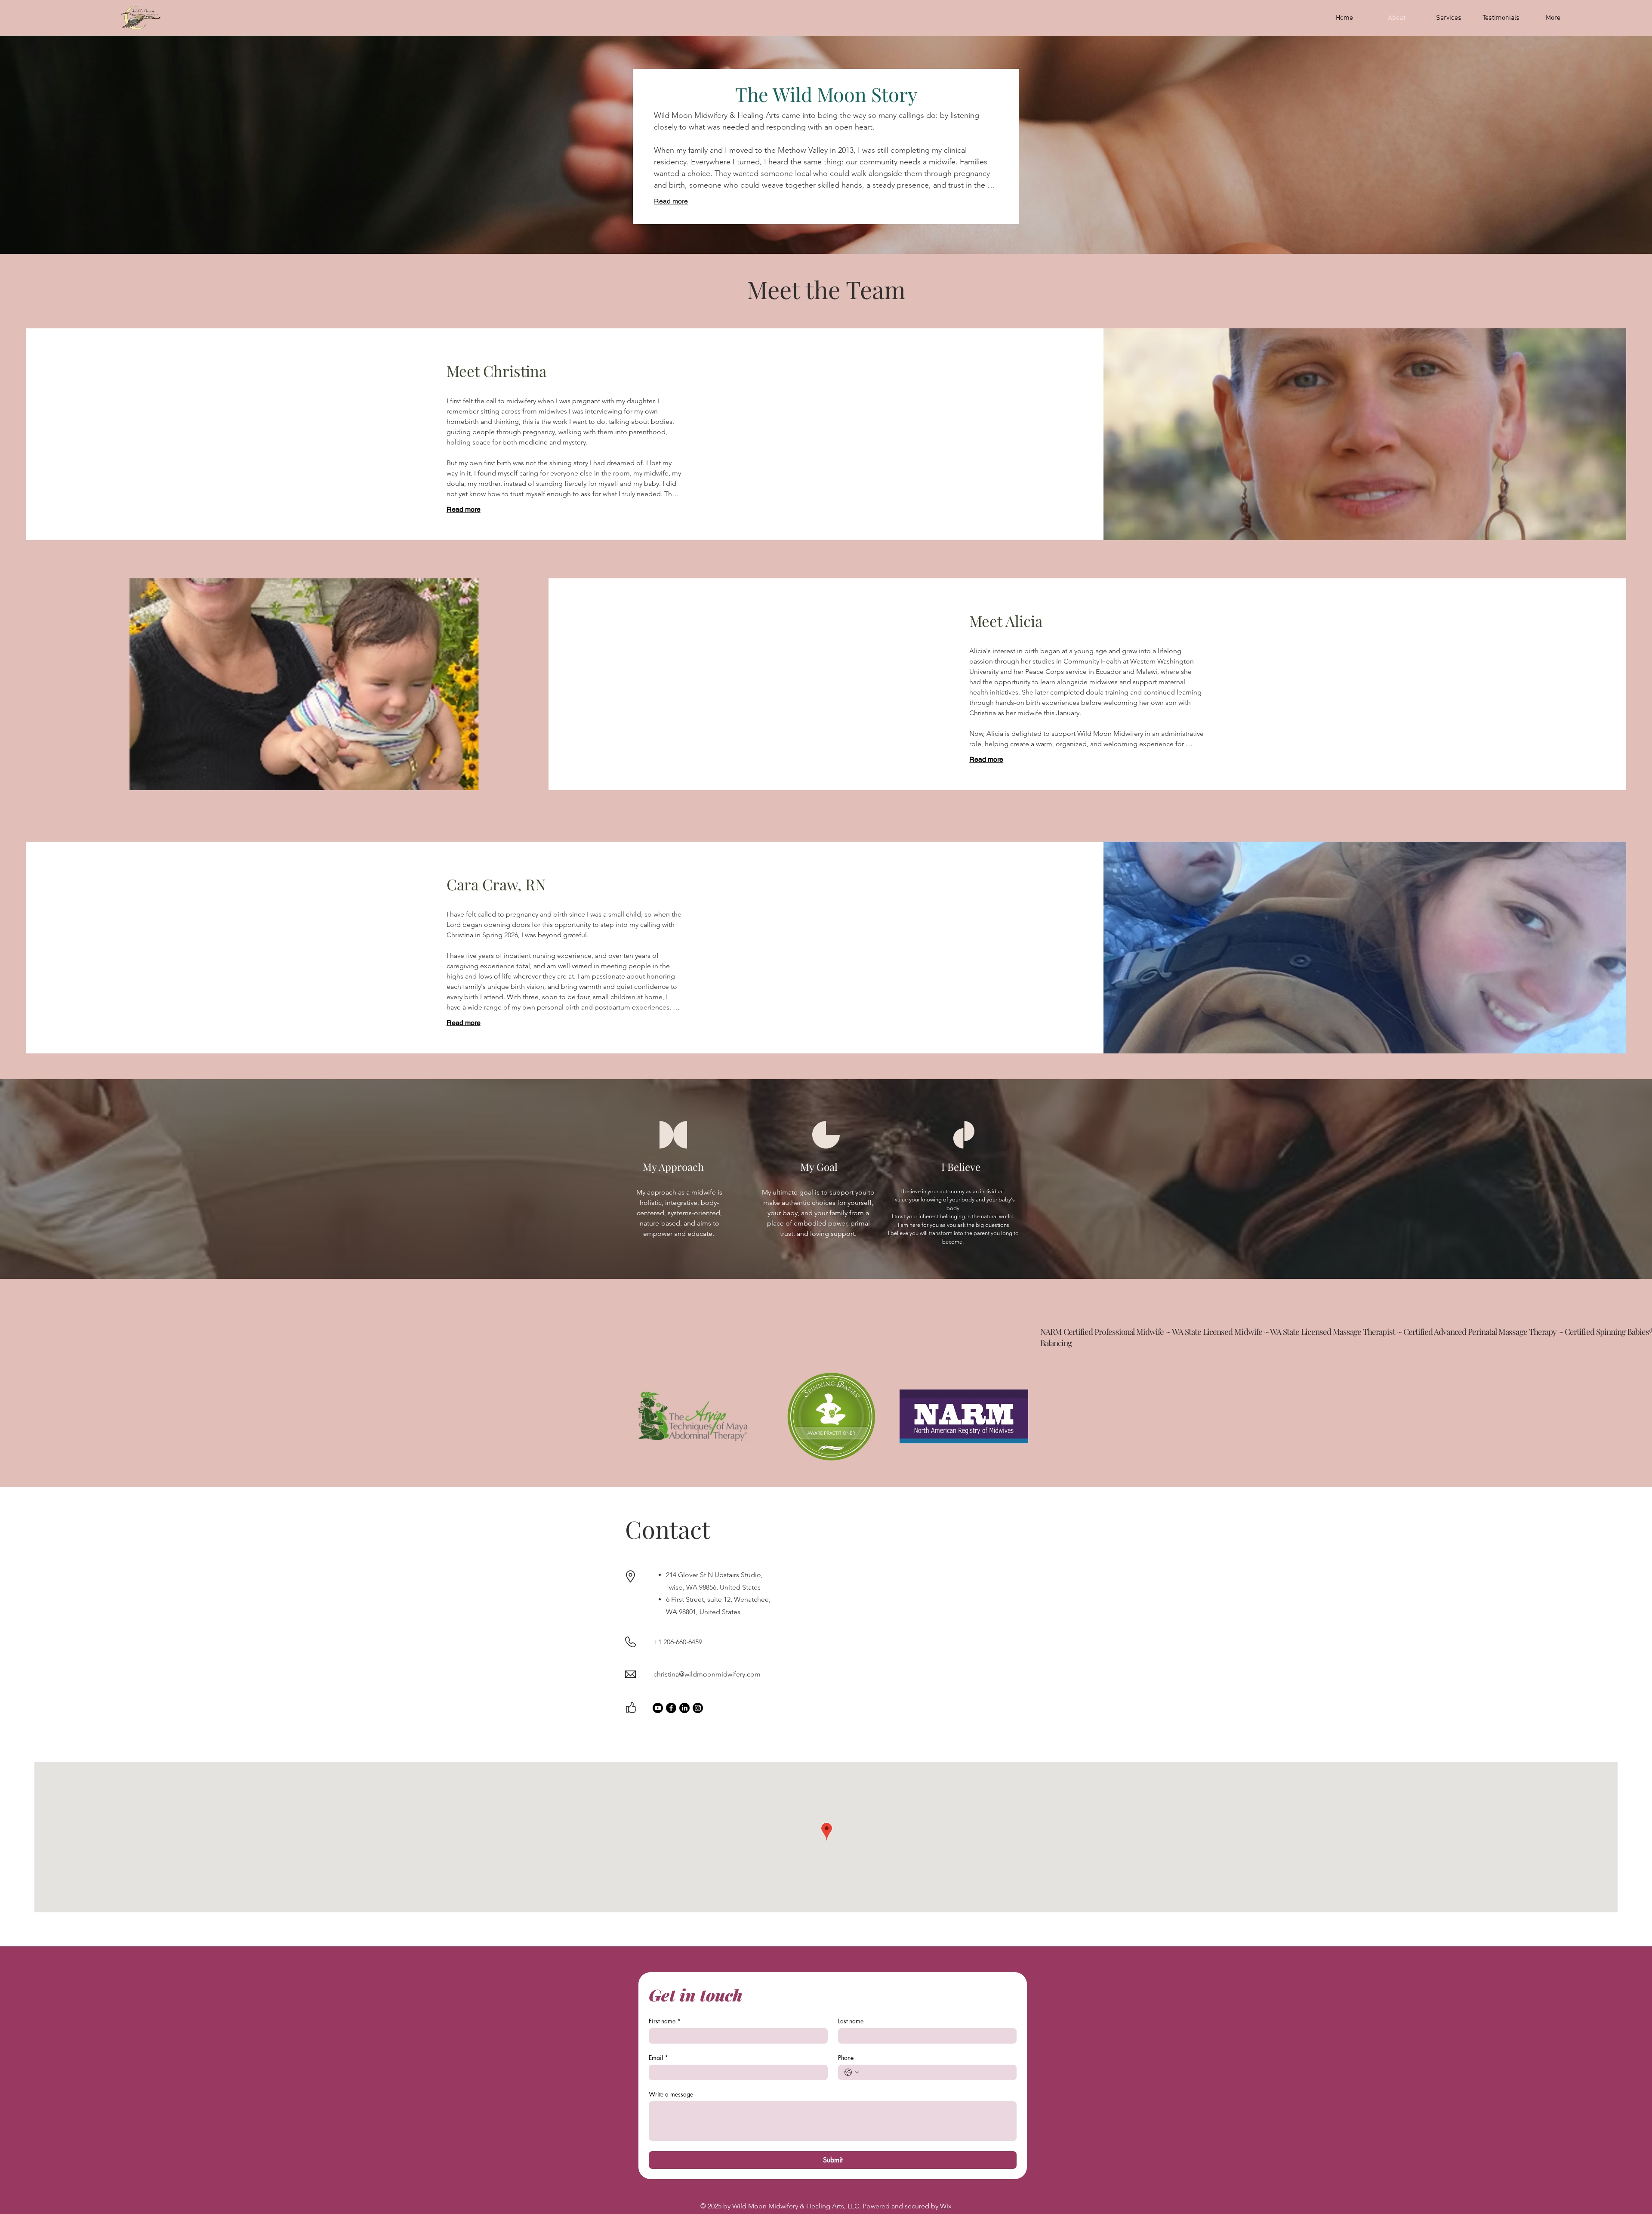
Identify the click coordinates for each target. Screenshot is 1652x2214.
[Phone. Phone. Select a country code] (852, 2072)
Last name (851, 2021)
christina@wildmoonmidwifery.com (707, 1674)
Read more (671, 201)
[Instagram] (698, 1708)
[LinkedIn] (684, 1708)
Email (658, 2058)
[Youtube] (658, 1708)
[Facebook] (671, 1708)
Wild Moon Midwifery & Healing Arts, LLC (796, 2206)
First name (665, 2021)
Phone (846, 2058)
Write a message (671, 2094)
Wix (946, 2206)
